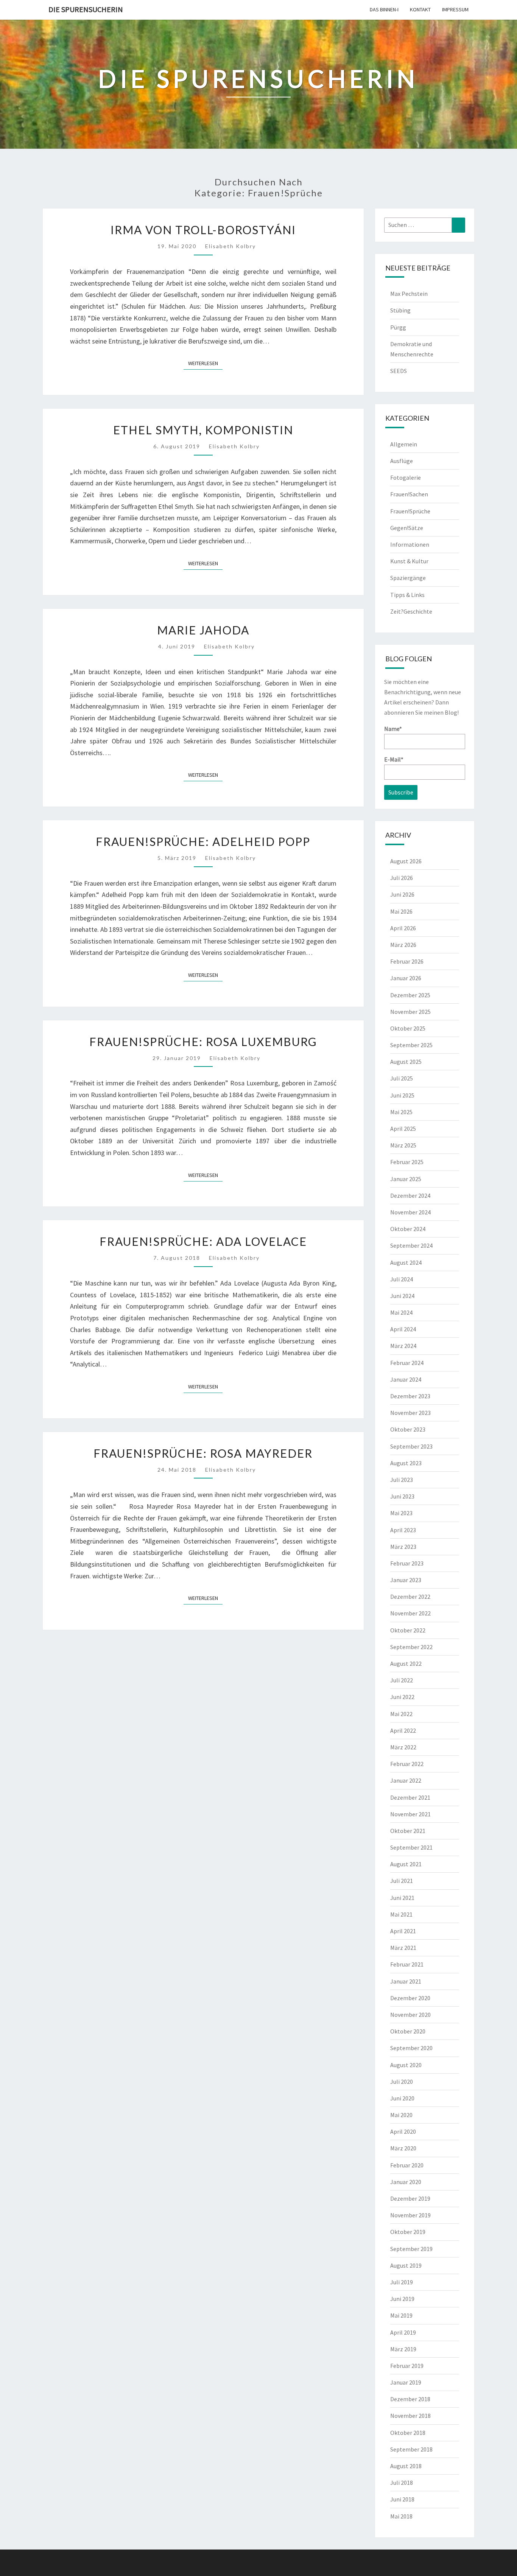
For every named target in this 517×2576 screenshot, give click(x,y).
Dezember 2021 (410, 1797)
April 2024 (403, 1329)
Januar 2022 (406, 1780)
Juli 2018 (402, 2483)
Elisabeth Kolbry (230, 246)
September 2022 (411, 1647)
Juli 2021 (402, 1881)
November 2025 (410, 1012)
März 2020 (403, 2148)
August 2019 (406, 2265)
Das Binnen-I (384, 9)
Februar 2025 (407, 1162)
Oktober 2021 (408, 1831)
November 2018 (410, 2416)
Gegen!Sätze (407, 528)
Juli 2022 (402, 1680)
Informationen (410, 544)
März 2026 (403, 945)
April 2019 (403, 2332)
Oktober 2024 (408, 1229)
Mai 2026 (401, 911)
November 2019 (410, 2215)
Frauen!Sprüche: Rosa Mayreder (203, 1453)
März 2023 (403, 1547)
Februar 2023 (407, 1563)
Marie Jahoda (203, 630)
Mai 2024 (401, 1312)
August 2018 (406, 2466)
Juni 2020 (402, 2098)
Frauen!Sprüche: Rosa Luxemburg (203, 1042)
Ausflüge (402, 461)
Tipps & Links (407, 595)
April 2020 (403, 2131)
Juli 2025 (402, 1078)
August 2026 (406, 861)
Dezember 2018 (410, 2399)
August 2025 (406, 1062)
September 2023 (411, 1446)
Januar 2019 (406, 2382)
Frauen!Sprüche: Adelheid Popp (203, 841)
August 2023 (406, 1463)
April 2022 (403, 1730)
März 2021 (403, 1948)
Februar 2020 (407, 2165)
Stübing (400, 310)
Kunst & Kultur (409, 561)
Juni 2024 (402, 1296)
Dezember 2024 (410, 1196)
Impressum (455, 9)
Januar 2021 (406, 1981)
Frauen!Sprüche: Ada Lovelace (203, 1241)
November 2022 (410, 1613)
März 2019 (403, 2349)
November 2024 (410, 1212)
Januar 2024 (406, 1379)
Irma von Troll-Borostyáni (203, 230)
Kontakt (420, 9)
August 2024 (406, 1262)
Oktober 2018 (408, 2433)
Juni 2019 (402, 2299)
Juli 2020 (402, 2082)
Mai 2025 (401, 1112)
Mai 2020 (401, 2115)
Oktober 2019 (408, 2232)
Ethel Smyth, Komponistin (203, 430)
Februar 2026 (407, 961)
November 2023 (410, 1413)
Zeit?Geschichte (411, 611)
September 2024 (411, 1245)
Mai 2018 (401, 2516)
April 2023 (403, 1530)
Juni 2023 (402, 1496)
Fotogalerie (406, 477)
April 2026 (403, 928)
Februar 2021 (407, 1964)
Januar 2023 (406, 1580)
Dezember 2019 (410, 2198)
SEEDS (399, 371)
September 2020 (411, 2048)
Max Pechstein (409, 294)
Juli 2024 (402, 1279)
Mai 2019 (401, 2315)
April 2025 (403, 1129)
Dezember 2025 (410, 995)
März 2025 (403, 1145)
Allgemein (404, 444)
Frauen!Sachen (409, 494)
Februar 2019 (407, 2366)
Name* (393, 729)
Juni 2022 (402, 1697)
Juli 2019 (402, 2282)
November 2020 (410, 2015)
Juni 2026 (402, 894)
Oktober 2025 (408, 1028)
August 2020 (406, 2065)
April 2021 (403, 1931)
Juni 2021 (402, 1898)
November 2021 (410, 1814)
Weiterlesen (205, 363)
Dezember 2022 (410, 1597)
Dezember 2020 (410, 1998)
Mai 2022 (401, 1714)
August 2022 (406, 1663)
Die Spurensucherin (86, 9)
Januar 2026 (406, 978)
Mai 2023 (401, 1513)
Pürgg (398, 327)
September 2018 (411, 2449)
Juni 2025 (402, 1095)
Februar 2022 (407, 1764)
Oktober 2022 (408, 1630)
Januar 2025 (406, 1179)
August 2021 (406, 1864)
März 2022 (403, 1747)
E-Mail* (394, 759)
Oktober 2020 (408, 2031)
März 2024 (403, 1346)
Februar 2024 (407, 1363)
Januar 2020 (406, 2182)
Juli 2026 (402, 878)
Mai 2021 (401, 1914)
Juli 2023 (402, 1480)
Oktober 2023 (408, 1429)
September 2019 (411, 2249)
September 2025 (411, 1045)
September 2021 (411, 1847)
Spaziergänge (408, 578)
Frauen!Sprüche (410, 511)
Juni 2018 (402, 2499)
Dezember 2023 (410, 1396)
